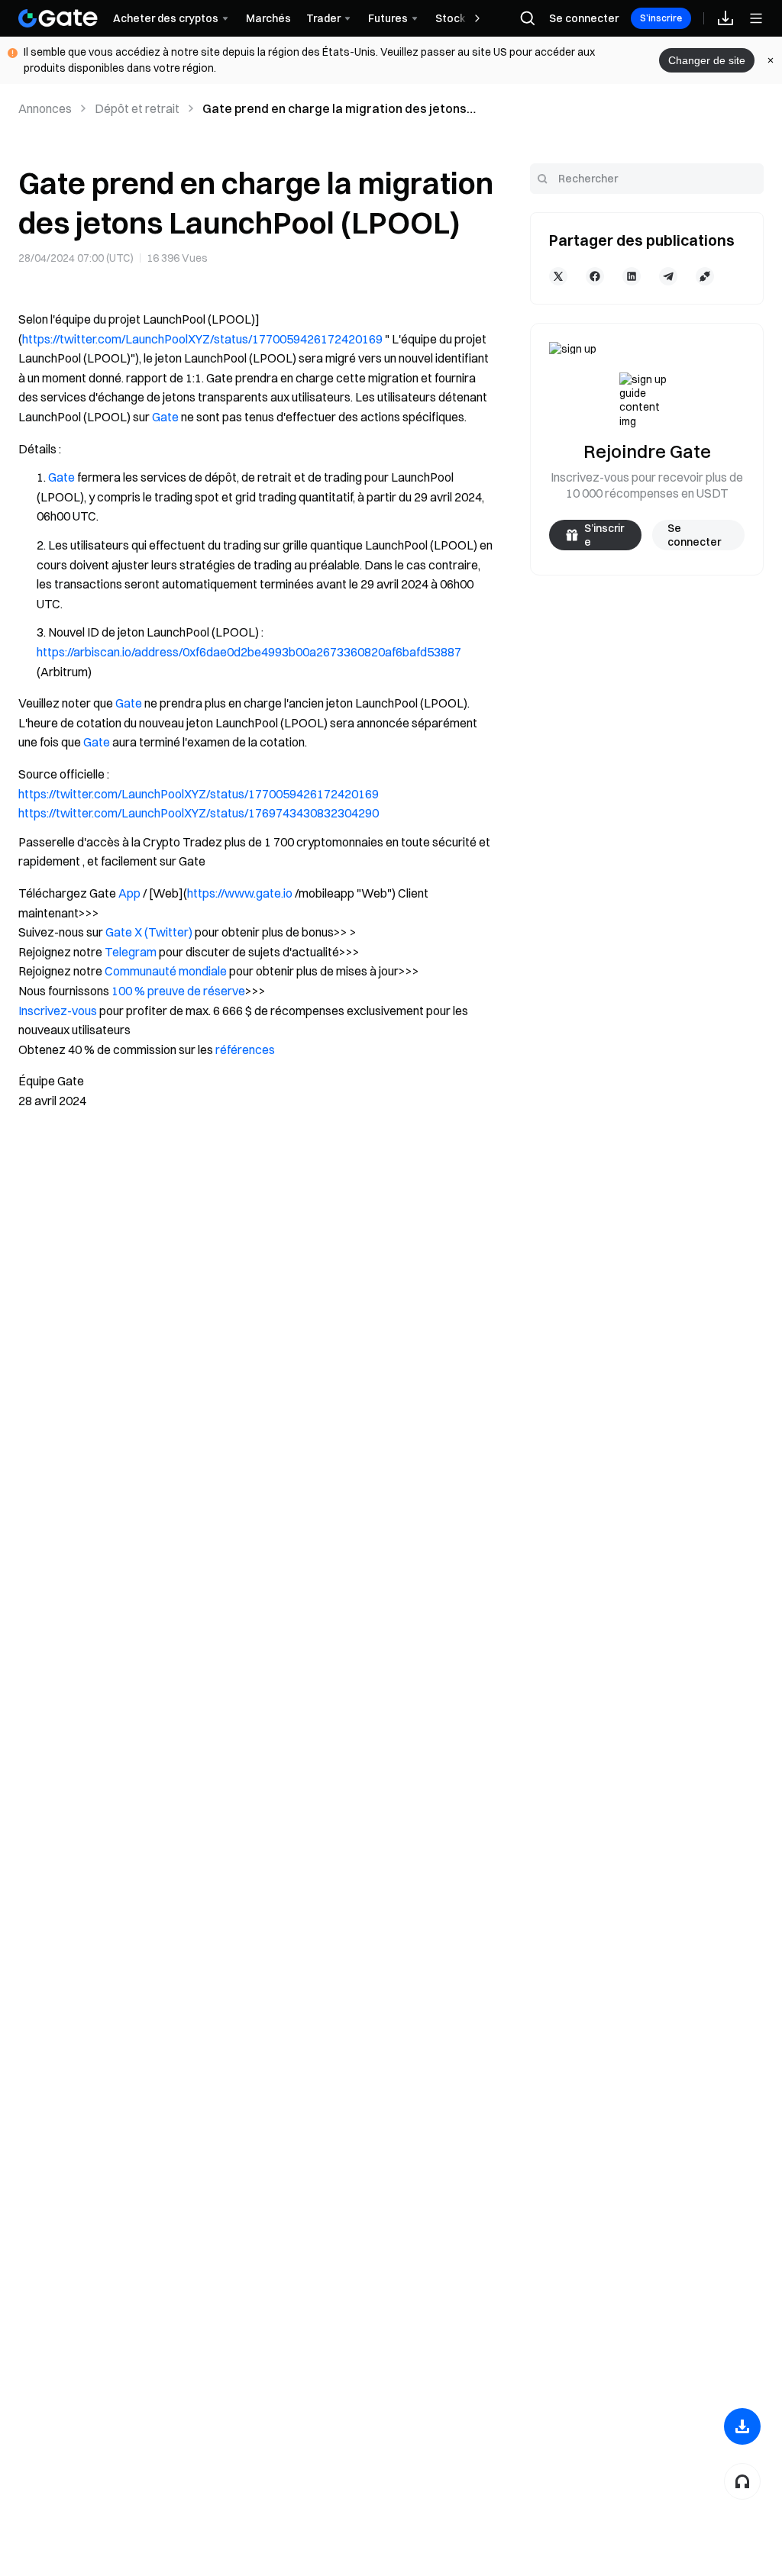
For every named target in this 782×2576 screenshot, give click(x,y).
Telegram (131, 952)
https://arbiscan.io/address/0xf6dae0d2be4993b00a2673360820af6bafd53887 (249, 652)
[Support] (742, 2481)
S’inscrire (661, 18)
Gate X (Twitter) (149, 932)
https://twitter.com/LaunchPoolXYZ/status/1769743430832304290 (199, 813)
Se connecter (584, 18)
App (129, 893)
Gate (165, 417)
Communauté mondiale (166, 971)
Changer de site (707, 60)
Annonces (45, 108)
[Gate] (58, 18)
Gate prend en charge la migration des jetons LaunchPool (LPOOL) (334, 109)
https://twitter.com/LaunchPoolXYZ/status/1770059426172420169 (202, 339)
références (245, 1049)
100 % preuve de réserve (178, 991)
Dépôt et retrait (137, 108)
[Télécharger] (742, 2426)
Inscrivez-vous (59, 1011)
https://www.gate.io (240, 893)
